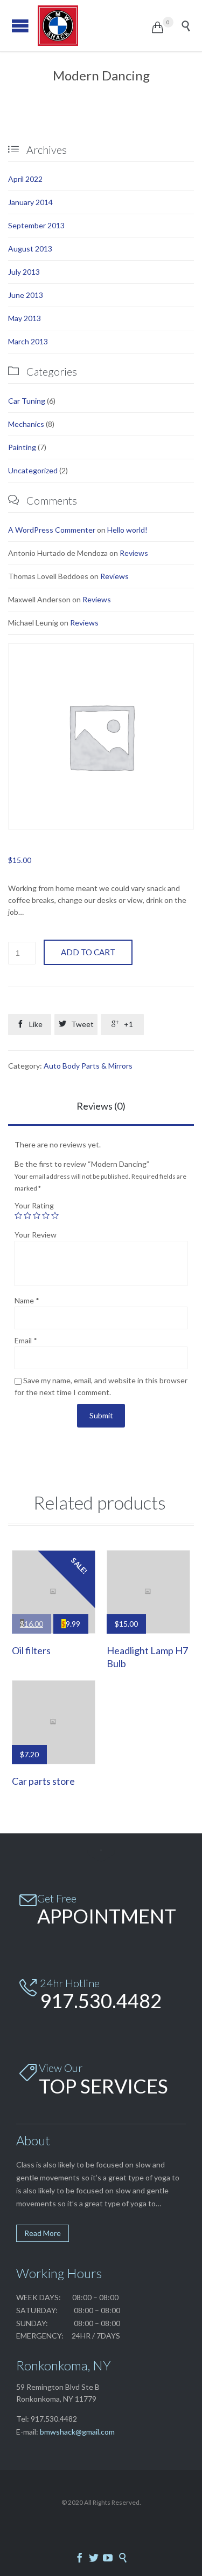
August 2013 (30, 249)
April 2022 (25, 179)
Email (26, 1340)
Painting (22, 447)
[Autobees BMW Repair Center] (95, 26)
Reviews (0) (101, 1106)
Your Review (36, 1235)
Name (27, 1300)
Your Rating (34, 1205)
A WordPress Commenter (52, 530)
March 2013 (28, 341)
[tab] (101, 1107)
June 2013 (26, 295)
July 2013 (24, 272)
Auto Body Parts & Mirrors (88, 1066)
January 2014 (30, 202)
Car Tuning (27, 401)
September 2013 (36, 225)
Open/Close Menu (20, 26)
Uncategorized (33, 470)
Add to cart (88, 952)
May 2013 (25, 318)
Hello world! (127, 530)
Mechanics (26, 424)
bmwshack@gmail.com (77, 2432)
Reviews (134, 553)
